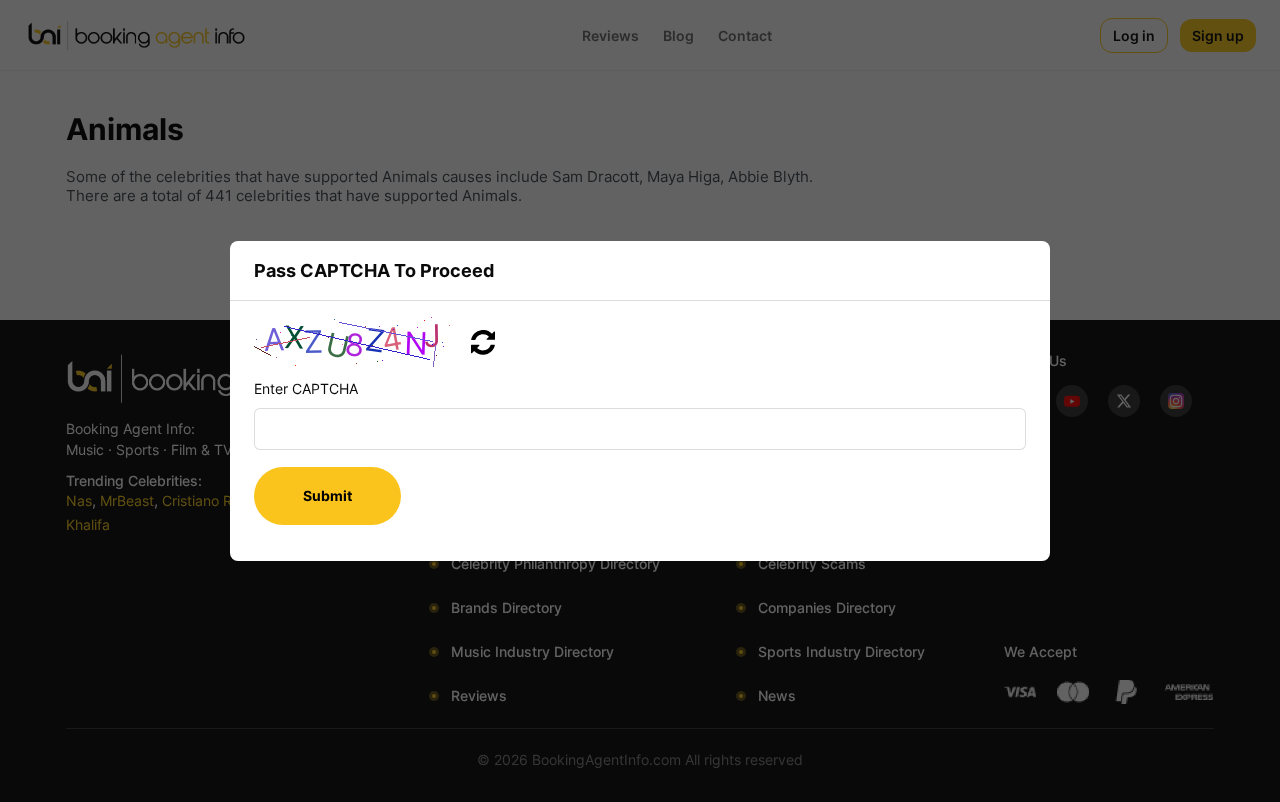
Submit (327, 495)
